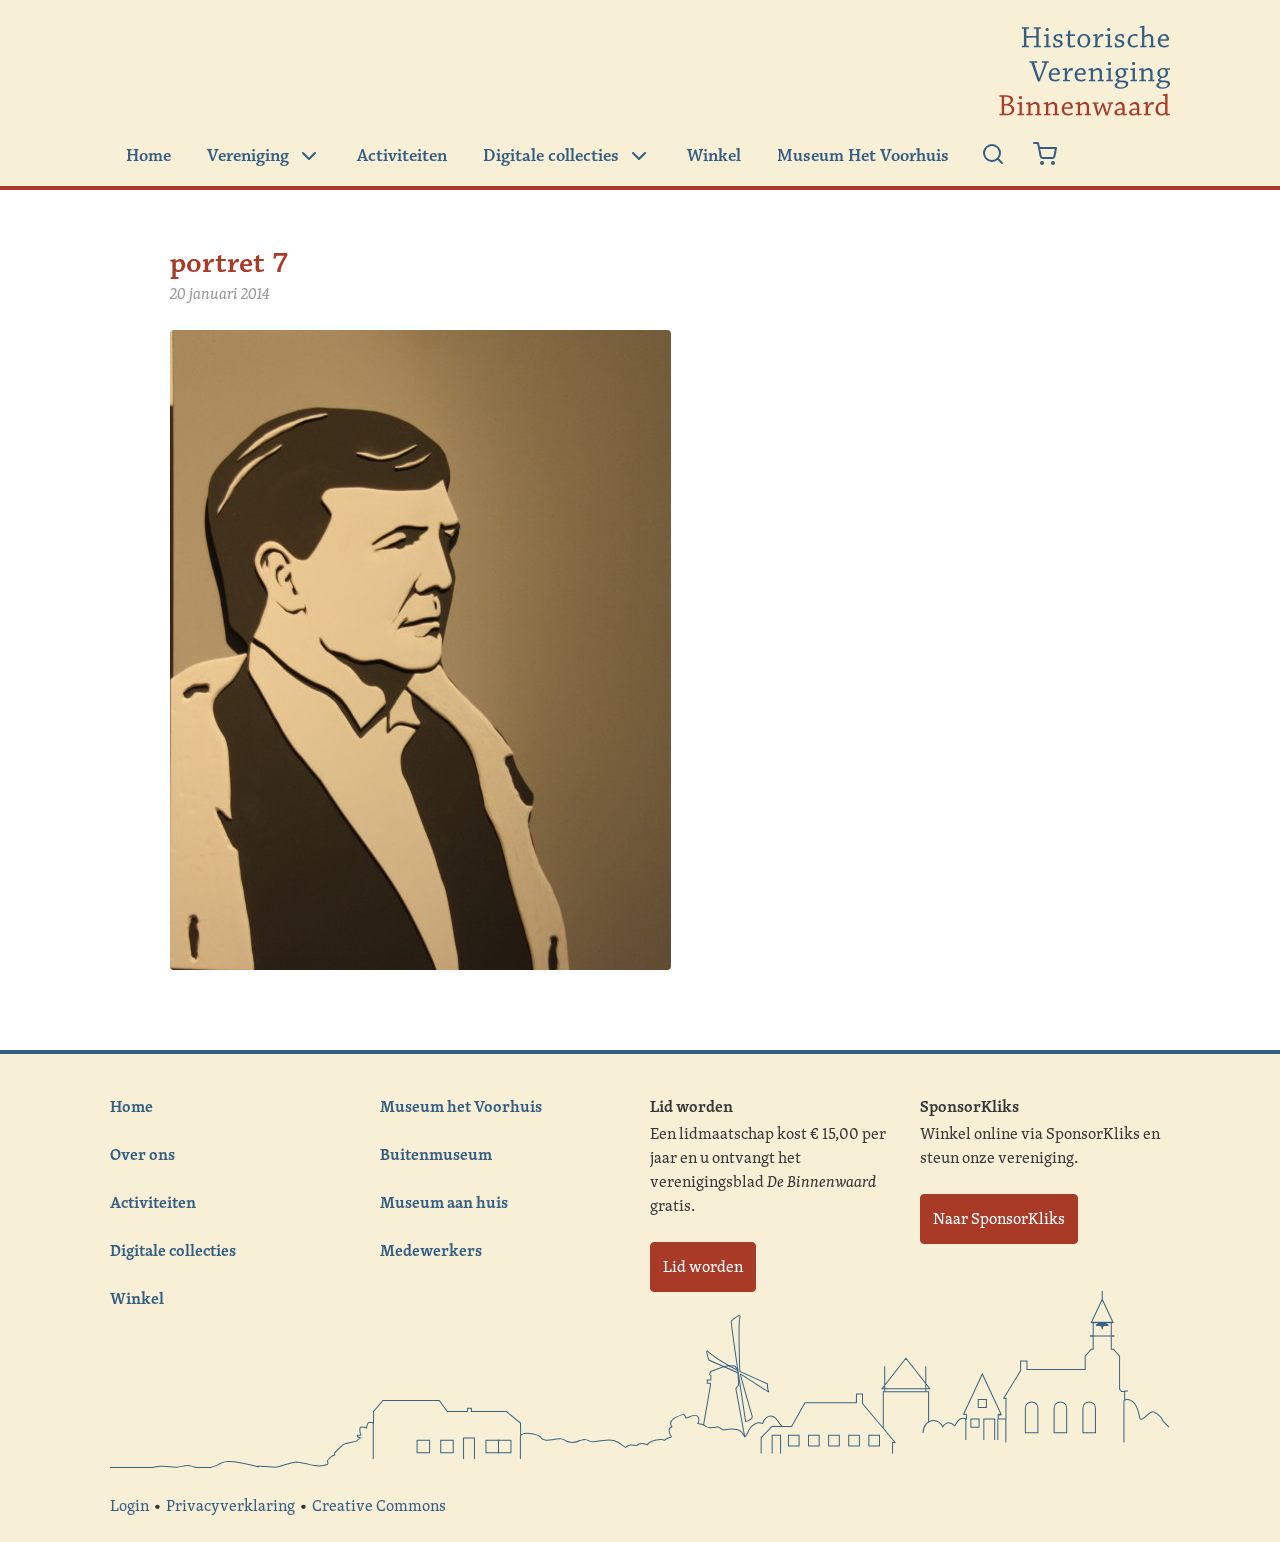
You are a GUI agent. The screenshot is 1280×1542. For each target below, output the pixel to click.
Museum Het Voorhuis (863, 156)
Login (129, 1505)
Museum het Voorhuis (461, 1106)
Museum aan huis (444, 1202)
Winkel (714, 156)
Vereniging (248, 156)
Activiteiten (402, 156)
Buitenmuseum (436, 1154)
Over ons (142, 1154)
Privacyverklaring (230, 1505)
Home (148, 156)
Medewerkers (431, 1250)
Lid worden (703, 1266)
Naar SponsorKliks (999, 1218)
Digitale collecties (551, 156)
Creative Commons (379, 1505)
